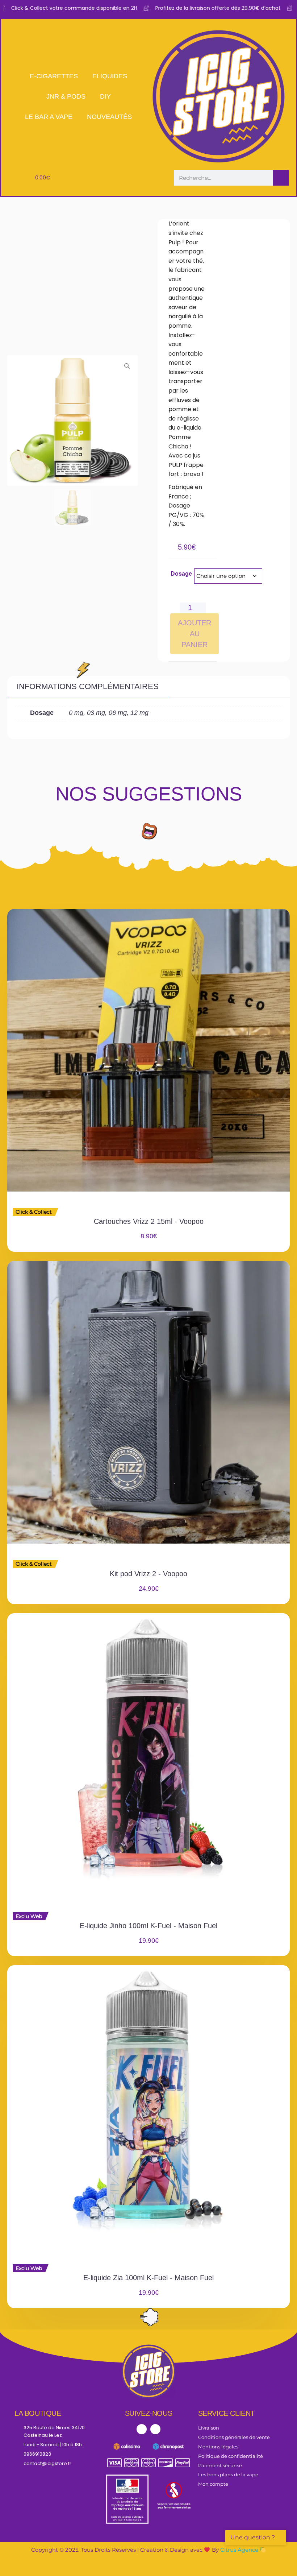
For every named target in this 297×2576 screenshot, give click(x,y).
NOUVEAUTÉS (109, 117)
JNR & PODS (66, 96)
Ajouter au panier (194, 634)
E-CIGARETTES (54, 76)
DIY (105, 96)
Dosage (181, 574)
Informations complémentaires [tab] (88, 686)
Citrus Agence (240, 2550)
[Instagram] (155, 2429)
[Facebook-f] (142, 2429)
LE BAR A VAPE (49, 117)
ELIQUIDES (110, 76)
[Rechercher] (281, 178)
